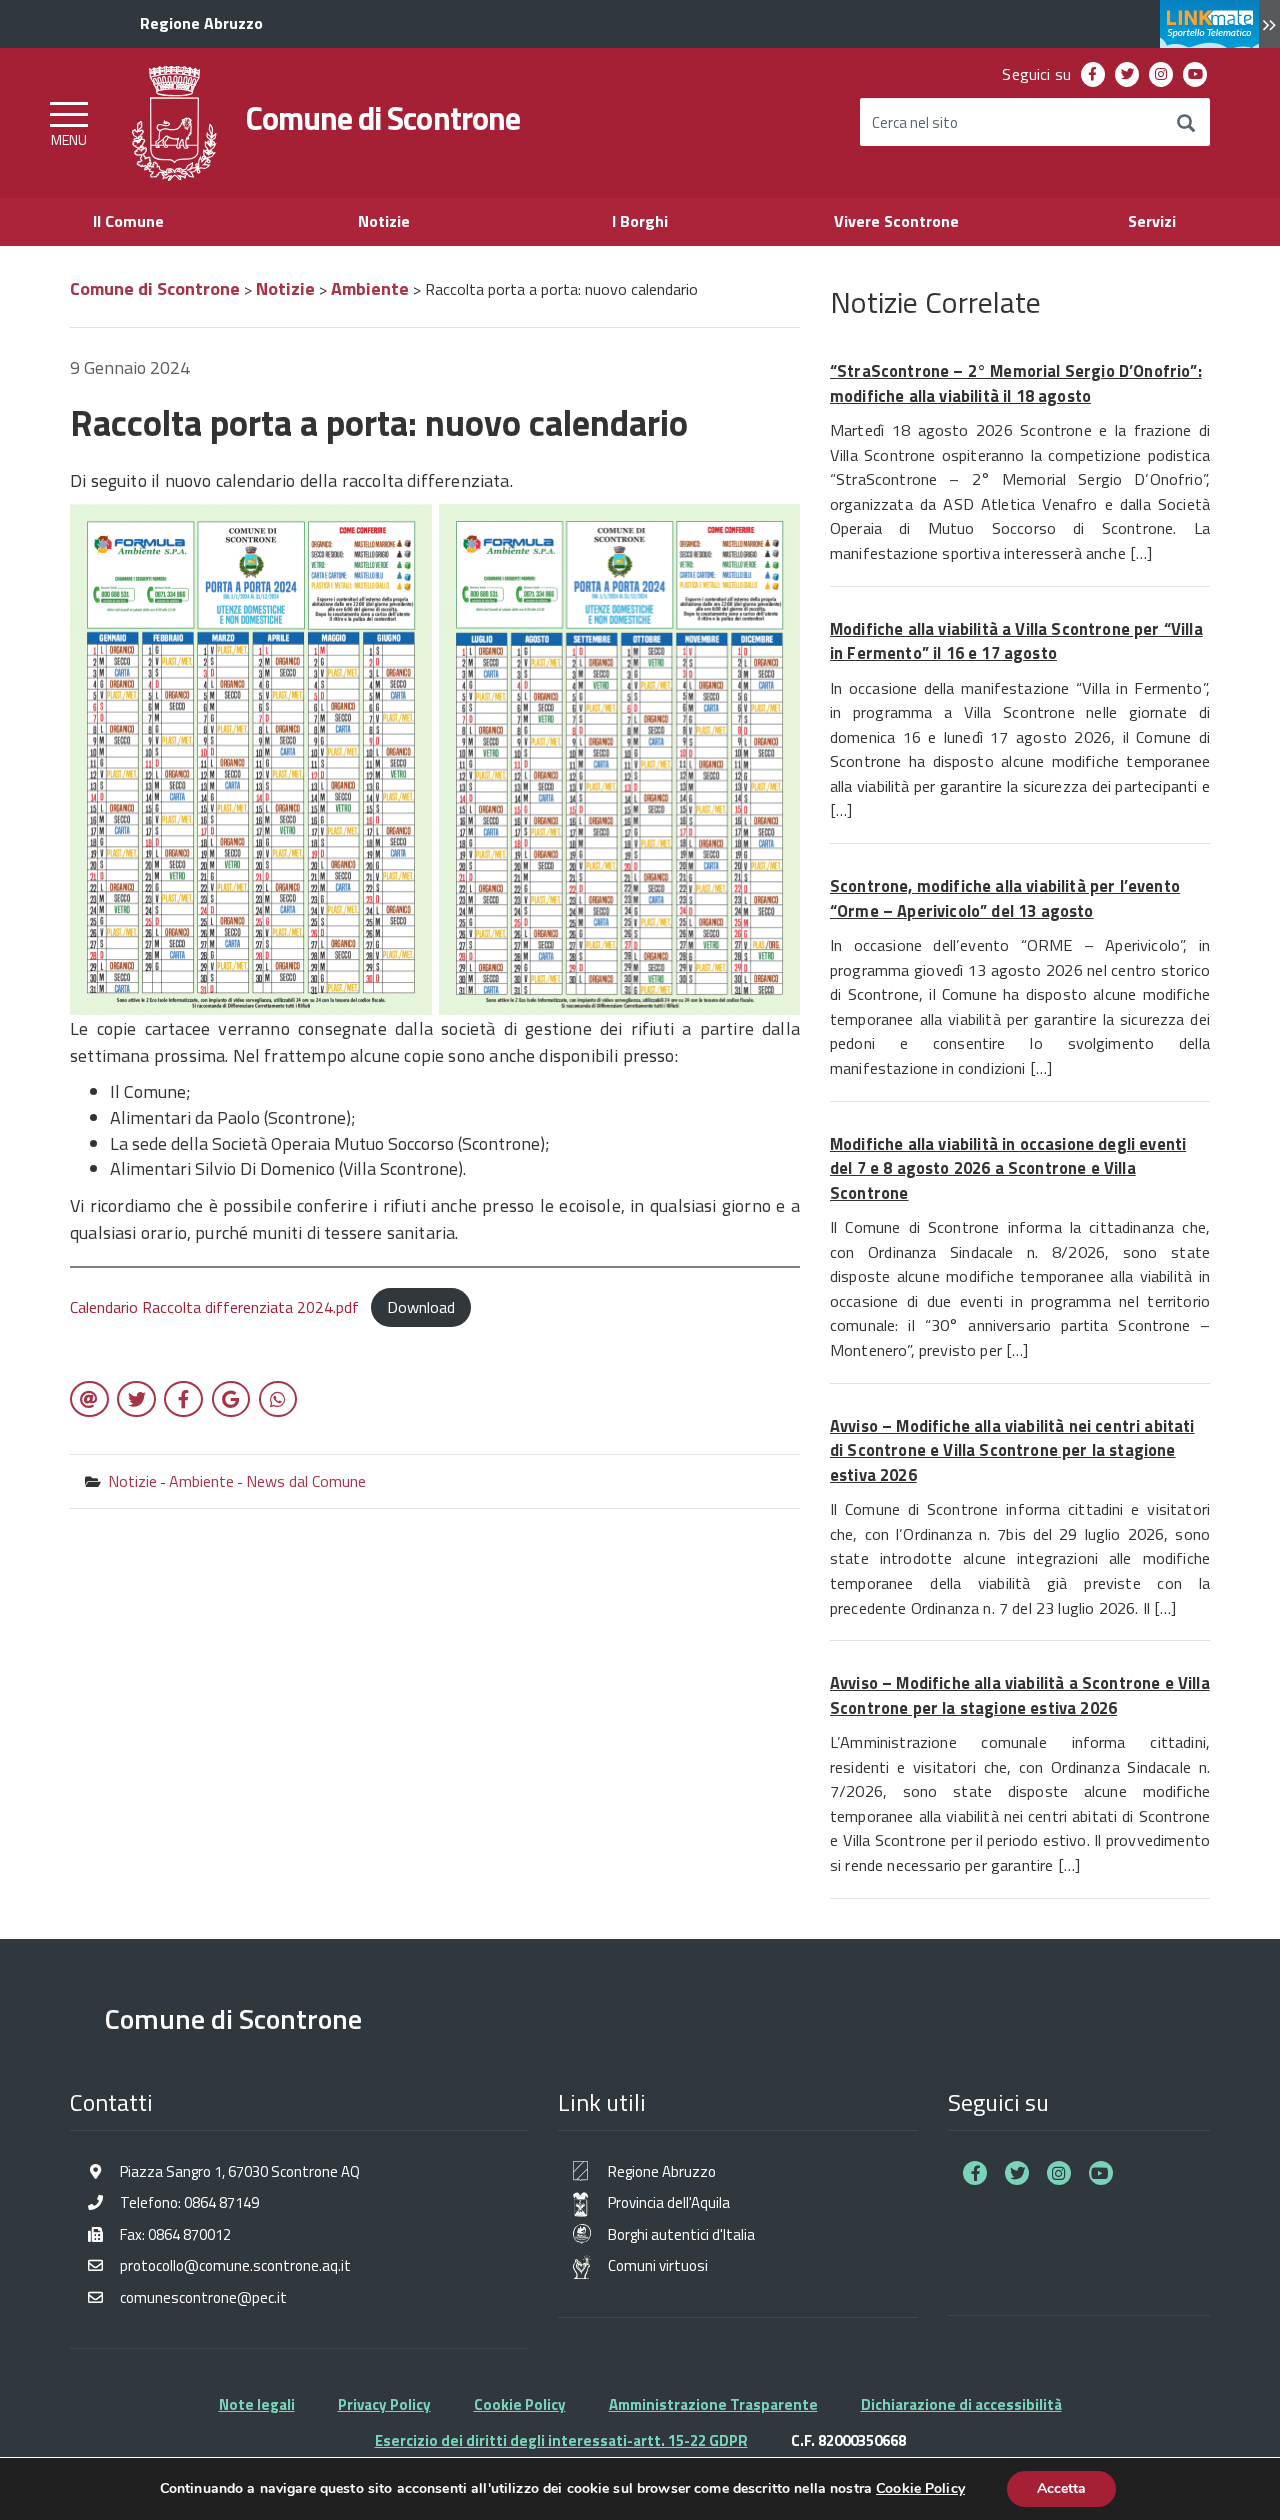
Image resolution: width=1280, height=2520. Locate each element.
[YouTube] (1195, 74)
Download (421, 1307)
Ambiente (201, 1481)
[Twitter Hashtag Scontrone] (1017, 2173)
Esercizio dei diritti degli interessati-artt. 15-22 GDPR (561, 2440)
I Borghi (640, 221)
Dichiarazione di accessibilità (961, 2404)
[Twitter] (1127, 74)
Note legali (257, 2404)
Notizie (384, 221)
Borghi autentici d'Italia (681, 2234)
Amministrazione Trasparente (713, 2404)
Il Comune (128, 221)
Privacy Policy (384, 2404)
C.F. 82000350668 (848, 2440)
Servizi (1152, 221)
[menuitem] (1093, 74)
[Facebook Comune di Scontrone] (975, 2173)
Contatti (111, 2102)
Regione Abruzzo (662, 2171)
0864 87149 (221, 2202)
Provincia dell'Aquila (669, 2202)
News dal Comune (306, 1481)
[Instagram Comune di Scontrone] (1059, 2173)
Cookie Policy (520, 2404)
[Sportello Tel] (1220, 25)
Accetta (1061, 2488)
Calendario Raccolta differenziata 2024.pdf (214, 1307)
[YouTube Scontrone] (1101, 2173)
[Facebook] (1093, 74)
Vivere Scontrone (896, 221)
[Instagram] (1161, 74)
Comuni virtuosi (658, 2265)
